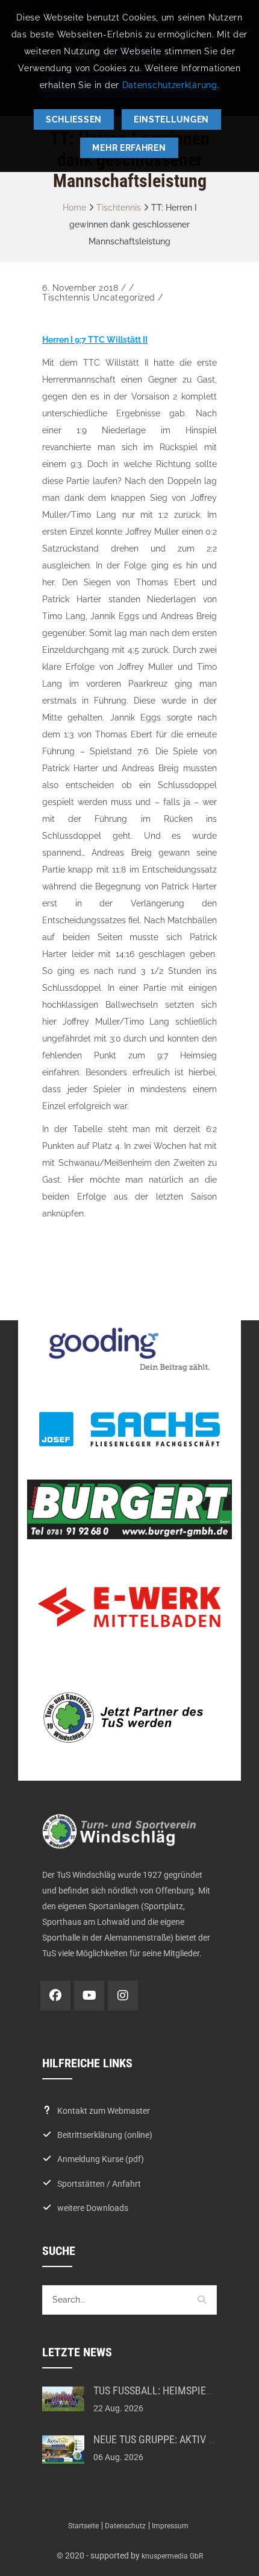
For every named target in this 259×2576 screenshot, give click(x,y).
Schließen (74, 119)
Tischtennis (119, 208)
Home (74, 208)
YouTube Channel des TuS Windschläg (89, 1996)
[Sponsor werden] (129, 1717)
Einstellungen (171, 119)
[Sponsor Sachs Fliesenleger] (129, 1429)
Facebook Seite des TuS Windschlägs (55, 1996)
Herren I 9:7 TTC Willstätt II (95, 340)
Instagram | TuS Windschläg (123, 1996)
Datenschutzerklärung (170, 85)
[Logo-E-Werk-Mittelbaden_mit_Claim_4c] (129, 1607)
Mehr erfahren (129, 148)
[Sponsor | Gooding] (129, 1350)
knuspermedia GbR (172, 2556)
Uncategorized (124, 297)
